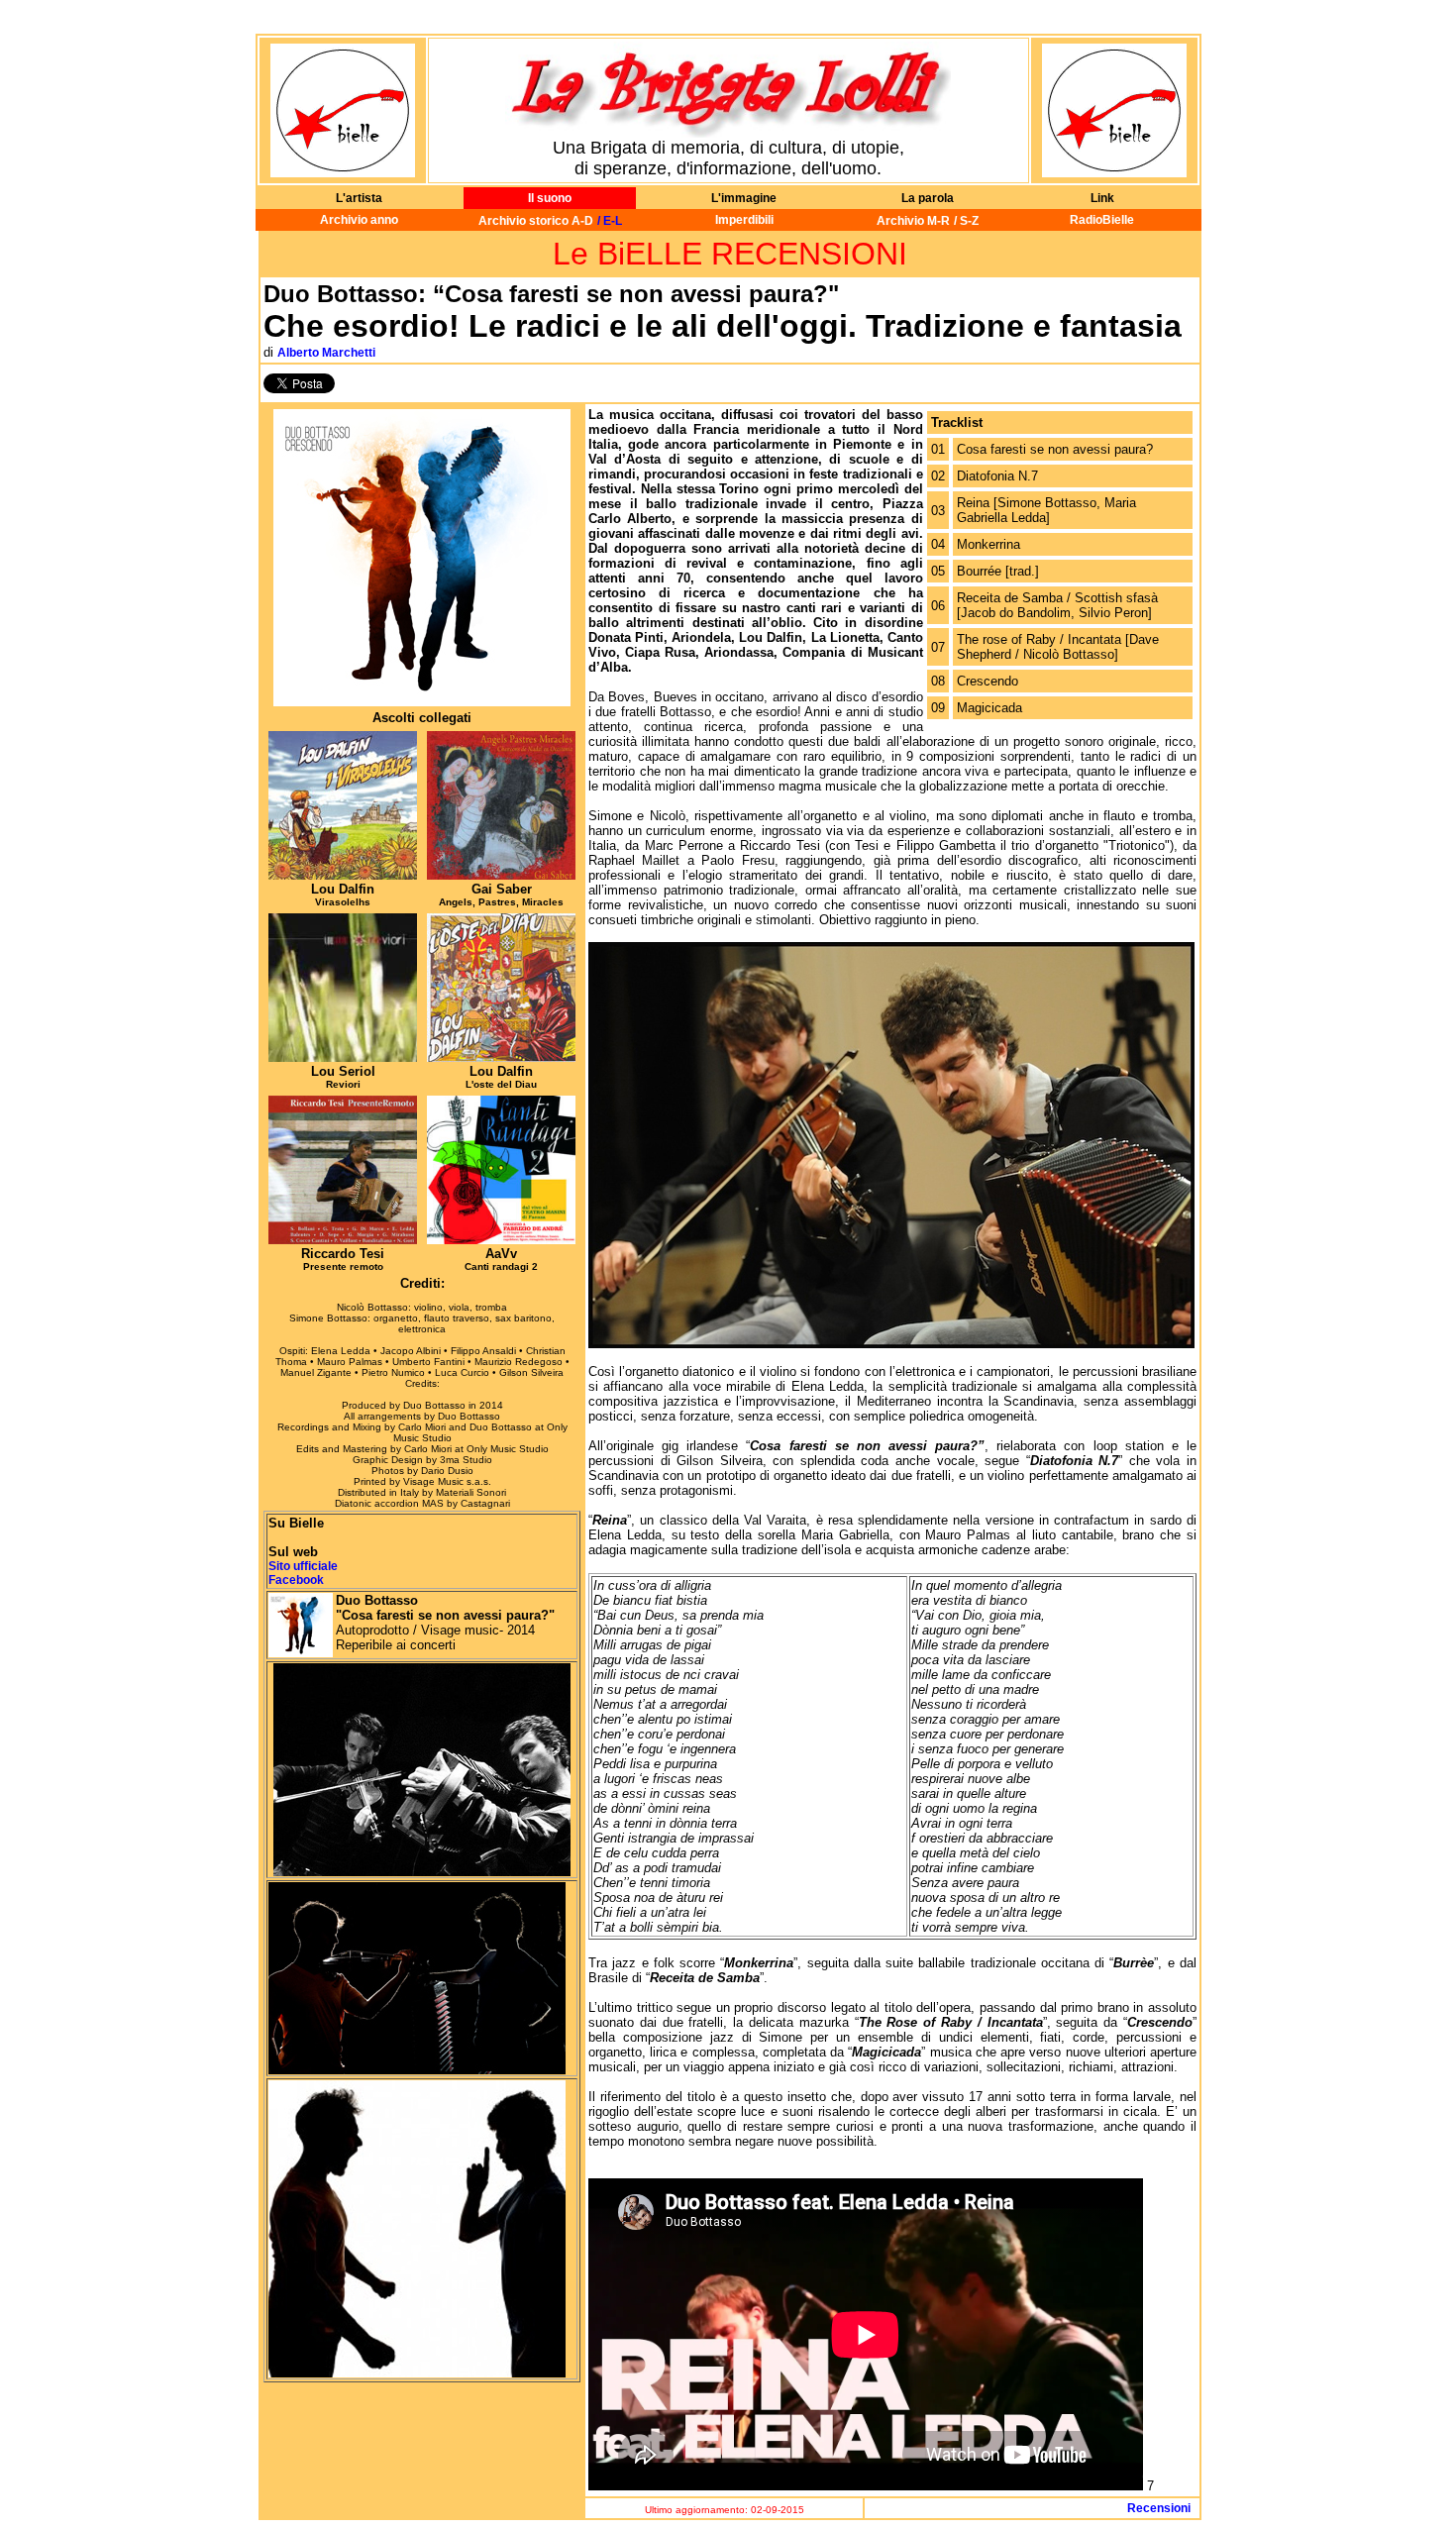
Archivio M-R (913, 221)
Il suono (550, 198)
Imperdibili (744, 220)
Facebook (296, 1580)
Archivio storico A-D (536, 221)
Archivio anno (359, 220)
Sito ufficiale (303, 1566)
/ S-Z (966, 221)
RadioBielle (1102, 220)
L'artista (359, 198)
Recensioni (1162, 2508)
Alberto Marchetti (326, 353)
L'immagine (744, 198)
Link (1102, 198)
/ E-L (610, 221)
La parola (928, 198)
